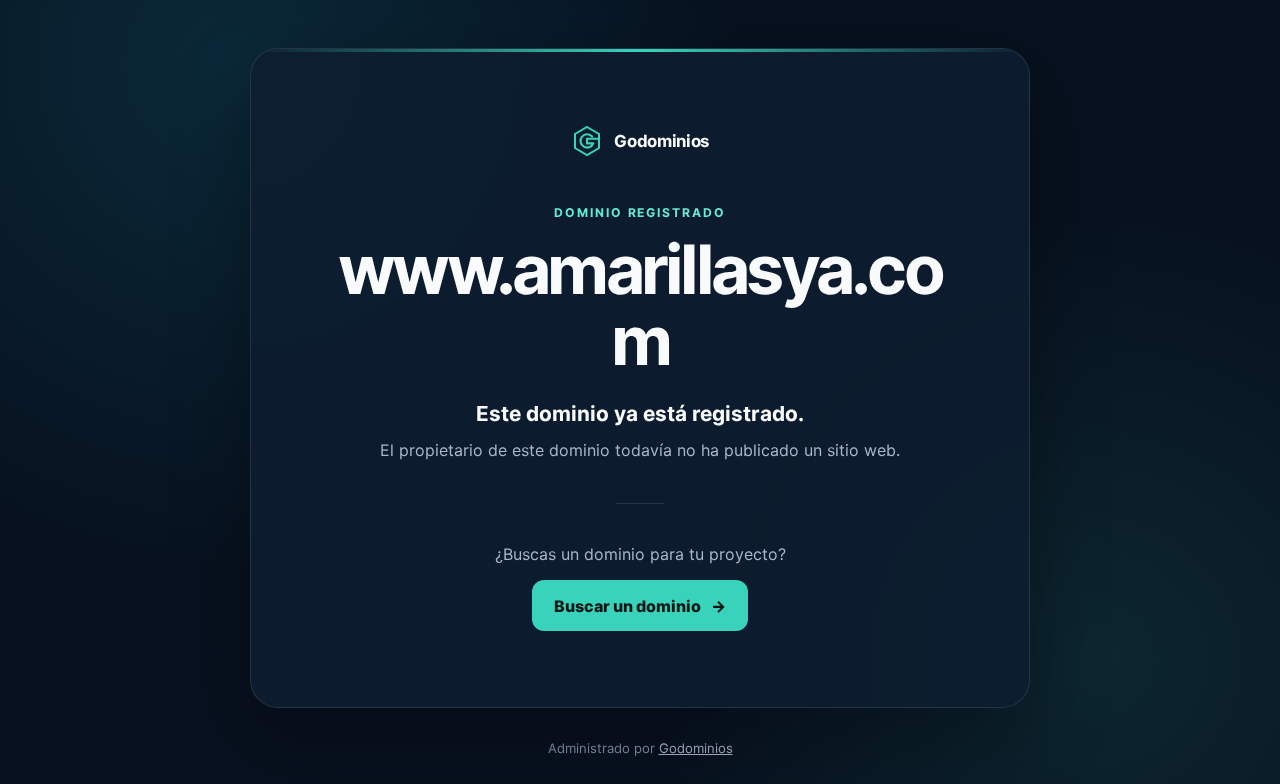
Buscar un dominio (640, 606)
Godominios (696, 748)
